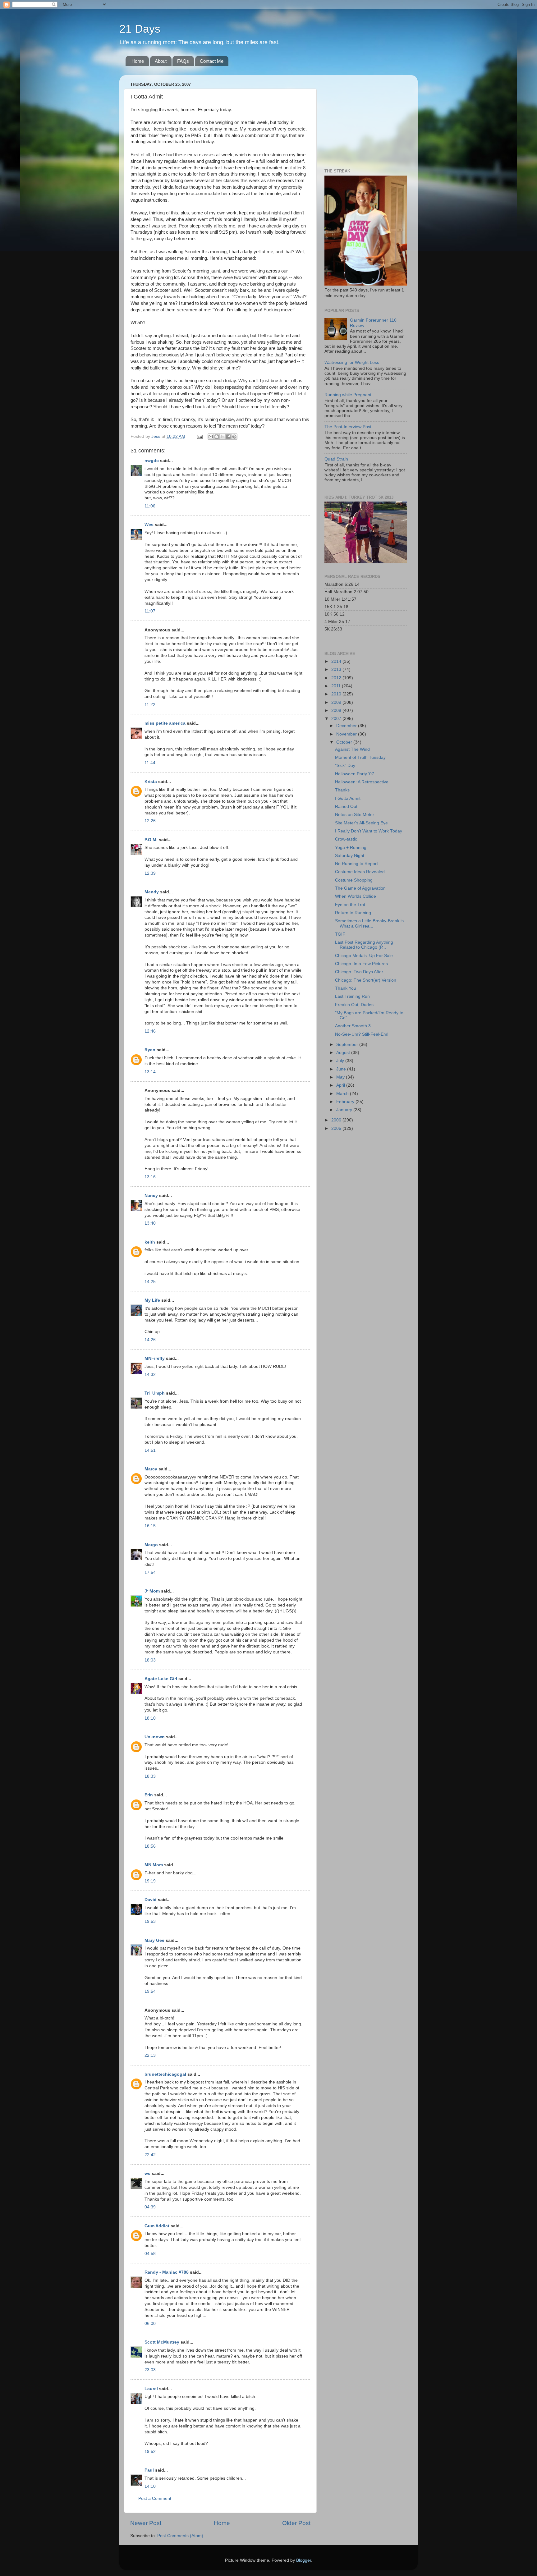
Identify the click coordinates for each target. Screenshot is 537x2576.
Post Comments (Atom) (180, 2536)
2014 (337, 661)
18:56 (150, 1846)
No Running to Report (356, 864)
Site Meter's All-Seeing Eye (361, 823)
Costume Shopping (354, 880)
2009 (337, 702)
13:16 (150, 1177)
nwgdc (152, 461)
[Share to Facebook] (228, 437)
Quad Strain (336, 459)
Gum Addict (157, 2226)
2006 (337, 1120)
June (342, 1069)
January (345, 1110)
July (341, 1061)
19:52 (150, 2452)
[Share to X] (223, 437)
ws (147, 2173)
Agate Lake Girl (161, 1679)
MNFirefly (155, 1358)
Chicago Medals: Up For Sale (364, 956)
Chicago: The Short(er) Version (366, 980)
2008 (337, 710)
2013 (337, 669)
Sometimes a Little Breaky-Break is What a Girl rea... (369, 923)
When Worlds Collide (356, 896)
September (348, 1045)
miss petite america (165, 723)
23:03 (150, 2370)
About (161, 61)
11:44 (150, 763)
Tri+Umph (155, 1393)
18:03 (150, 1660)
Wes (149, 525)
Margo (151, 1545)
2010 (337, 694)
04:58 (150, 2254)
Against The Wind (352, 749)
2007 (337, 719)
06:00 (150, 2324)
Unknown (155, 1737)
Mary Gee (154, 1940)
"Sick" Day (345, 765)
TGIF (340, 934)
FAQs (183, 61)
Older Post (296, 2523)
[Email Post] (199, 436)
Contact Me (212, 61)
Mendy (152, 892)
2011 (337, 686)
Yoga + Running (351, 848)
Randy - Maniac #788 (167, 2272)
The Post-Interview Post (348, 427)
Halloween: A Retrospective (362, 782)
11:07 (150, 611)
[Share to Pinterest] (234, 437)
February (346, 1102)
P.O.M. (151, 840)
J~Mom (152, 1591)
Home (138, 61)
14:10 (150, 2486)
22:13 (150, 2055)
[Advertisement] (363, 119)
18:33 (150, 1776)
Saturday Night (350, 856)
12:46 (150, 1031)
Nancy (151, 1196)
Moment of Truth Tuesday (360, 757)
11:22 (150, 705)
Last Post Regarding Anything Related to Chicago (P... (364, 945)
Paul (149, 2470)
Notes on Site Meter (355, 815)
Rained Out (346, 807)
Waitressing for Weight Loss (352, 362)
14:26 (150, 1340)
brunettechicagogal (165, 2074)
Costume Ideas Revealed (360, 872)
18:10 (150, 1718)
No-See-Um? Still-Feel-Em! (362, 1034)
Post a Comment (155, 2498)
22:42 (150, 2155)
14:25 (150, 1282)
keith (150, 1242)
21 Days (140, 29)
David (151, 1900)
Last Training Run (352, 996)
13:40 (150, 1223)
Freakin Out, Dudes (354, 1005)
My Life (152, 1300)
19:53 (150, 1921)
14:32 (150, 1375)
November (347, 734)
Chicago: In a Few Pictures (361, 964)
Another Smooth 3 (353, 1026)
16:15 (150, 1526)
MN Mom (154, 1865)
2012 (337, 678)
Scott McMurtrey (162, 2342)
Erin (149, 1795)
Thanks (342, 790)
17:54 (150, 1572)
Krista (151, 782)
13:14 (150, 1072)
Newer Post (146, 2523)
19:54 (150, 1991)
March (343, 1094)
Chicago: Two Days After (359, 972)
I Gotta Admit (348, 798)
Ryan (150, 1050)
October (345, 742)
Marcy (151, 1469)
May (341, 1077)
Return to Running (353, 913)
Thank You (346, 988)
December (347, 726)
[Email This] (211, 437)
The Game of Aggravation (360, 888)
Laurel (151, 2389)
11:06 (150, 506)
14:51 (150, 1450)
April (341, 1085)
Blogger (304, 2560)
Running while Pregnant (348, 395)
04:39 (150, 2207)
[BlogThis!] (217, 437)
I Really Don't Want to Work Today (369, 831)
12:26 (150, 821)
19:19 (150, 1881)
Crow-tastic (346, 839)
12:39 (150, 873)
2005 (337, 1128)
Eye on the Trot (350, 905)
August (344, 1053)
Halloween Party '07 (355, 774)
